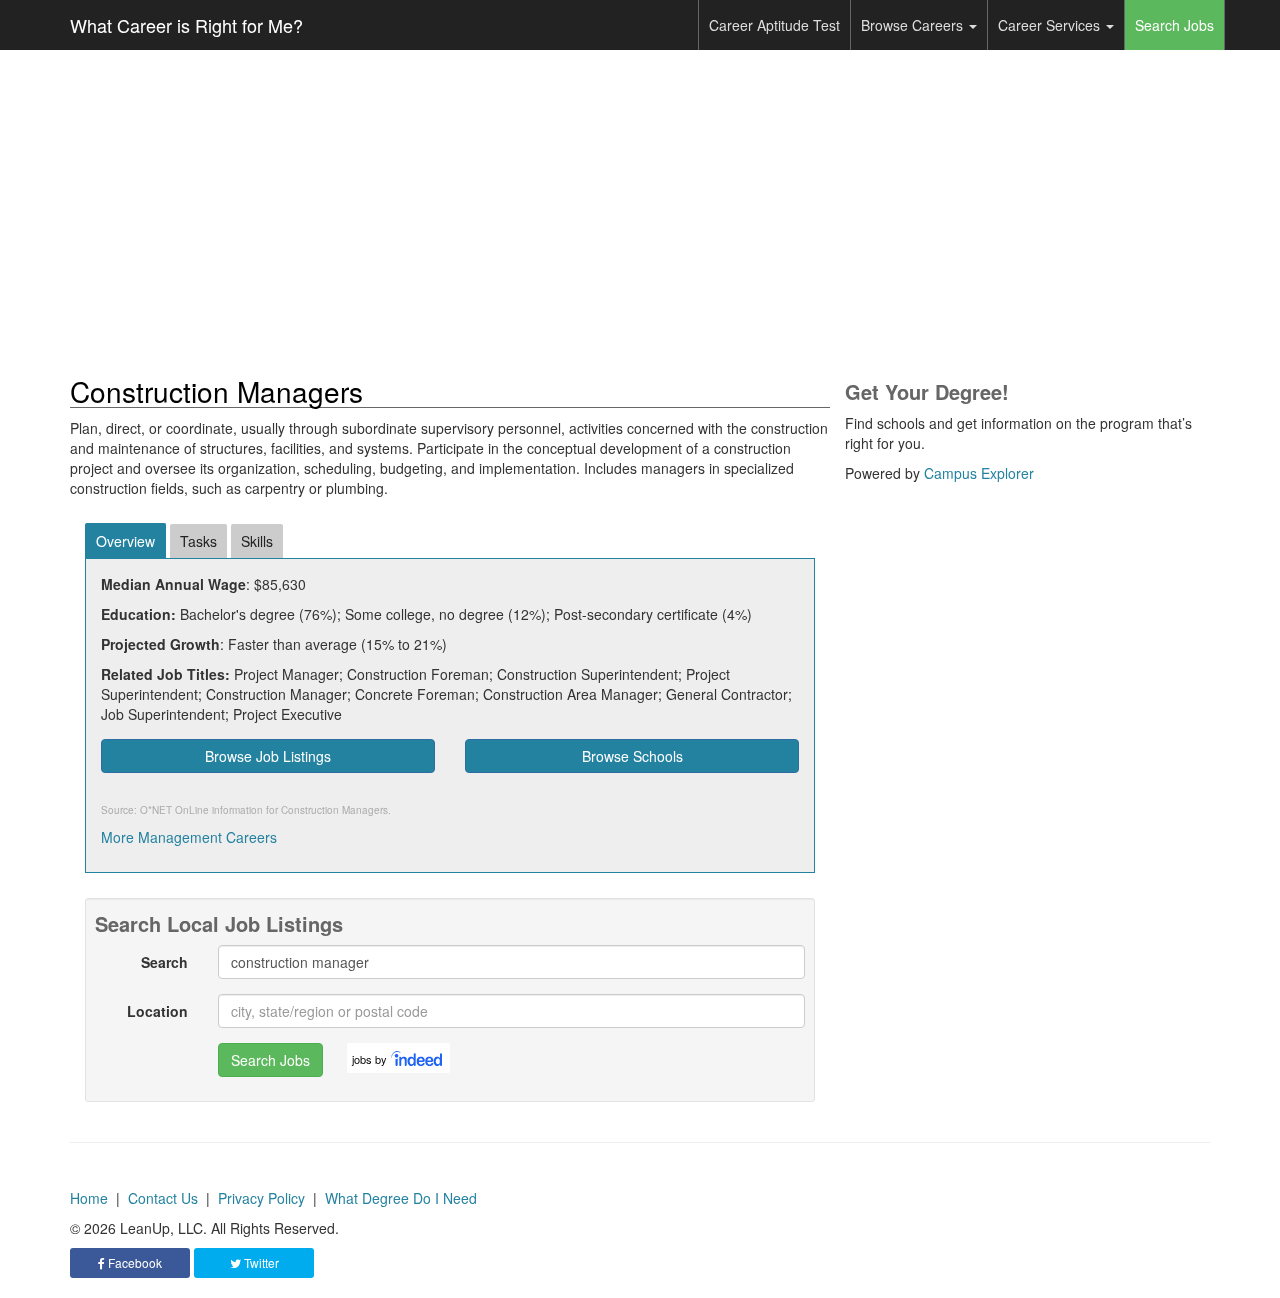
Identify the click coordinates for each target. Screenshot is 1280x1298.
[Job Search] (418, 1058)
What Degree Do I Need (401, 1198)
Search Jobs (1174, 25)
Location (157, 1011)
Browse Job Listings (268, 756)
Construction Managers (334, 810)
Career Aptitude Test (774, 25)
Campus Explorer (979, 473)
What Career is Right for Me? (186, 25)
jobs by (369, 1059)
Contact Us (163, 1198)
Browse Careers (914, 25)
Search (164, 962)
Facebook (133, 1262)
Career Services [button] (1051, 25)
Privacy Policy (261, 1198)
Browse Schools (632, 756)
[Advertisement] (640, 213)
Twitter (260, 1262)
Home (89, 1198)
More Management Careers (189, 837)
